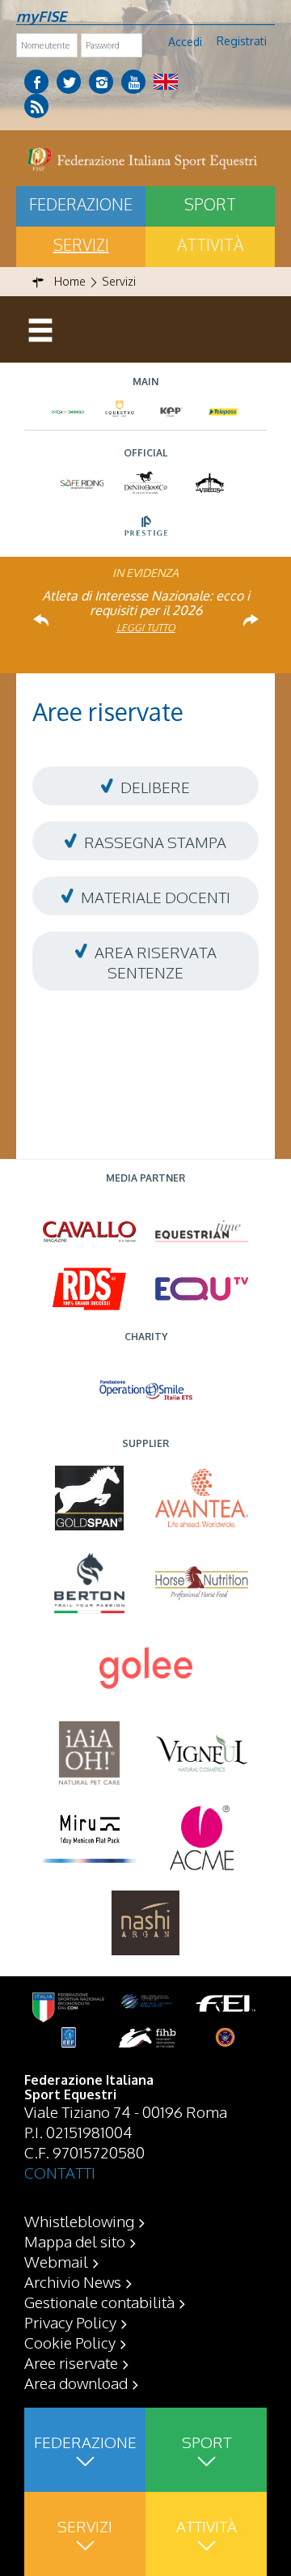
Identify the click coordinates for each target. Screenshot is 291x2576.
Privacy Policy (70, 2322)
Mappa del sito (75, 2241)
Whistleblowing (79, 2221)
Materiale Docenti (156, 897)
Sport (210, 204)
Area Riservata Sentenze (154, 962)
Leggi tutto (146, 628)
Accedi (185, 42)
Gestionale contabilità (99, 2302)
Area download (76, 2383)
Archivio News (73, 2281)
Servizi (81, 244)
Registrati (242, 41)
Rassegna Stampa (155, 842)
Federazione (81, 204)
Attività (210, 244)
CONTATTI (60, 2172)
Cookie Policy (70, 2342)
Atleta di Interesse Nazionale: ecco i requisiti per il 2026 (146, 603)
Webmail (56, 2261)
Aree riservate (71, 2362)
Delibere (155, 787)
